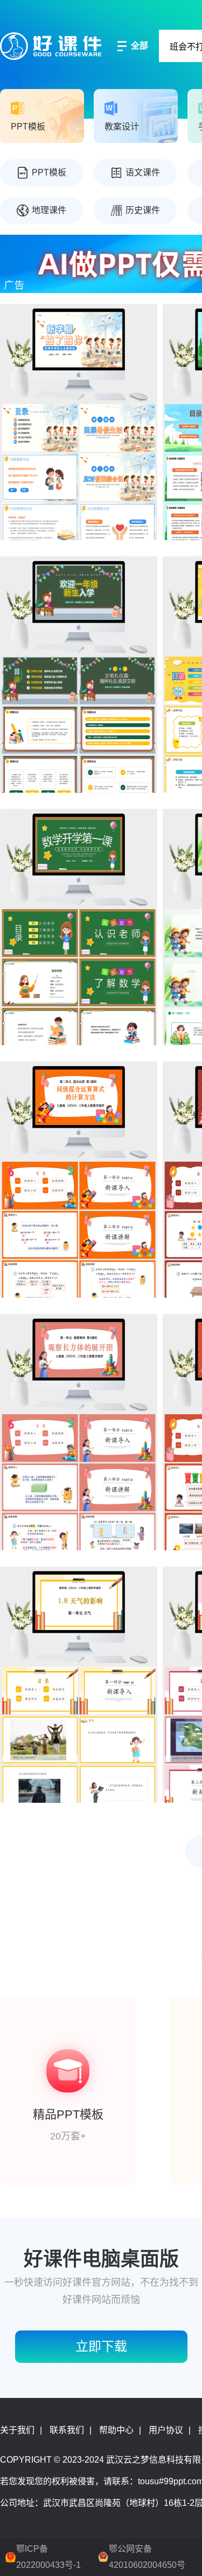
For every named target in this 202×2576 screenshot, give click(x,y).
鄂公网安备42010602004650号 (147, 2557)
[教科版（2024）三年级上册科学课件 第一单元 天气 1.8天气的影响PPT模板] (79, 1685)
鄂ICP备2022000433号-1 (48, 2557)
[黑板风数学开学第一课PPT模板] (79, 927)
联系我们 (67, 2430)
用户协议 (166, 2430)
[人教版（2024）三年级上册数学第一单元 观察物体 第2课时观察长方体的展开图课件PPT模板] (79, 1432)
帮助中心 (116, 2430)
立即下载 (101, 2346)
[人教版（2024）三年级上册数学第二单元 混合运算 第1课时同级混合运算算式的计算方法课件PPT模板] (79, 1180)
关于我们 (17, 2430)
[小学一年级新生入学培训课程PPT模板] (79, 674)
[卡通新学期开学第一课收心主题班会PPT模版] (79, 422)
